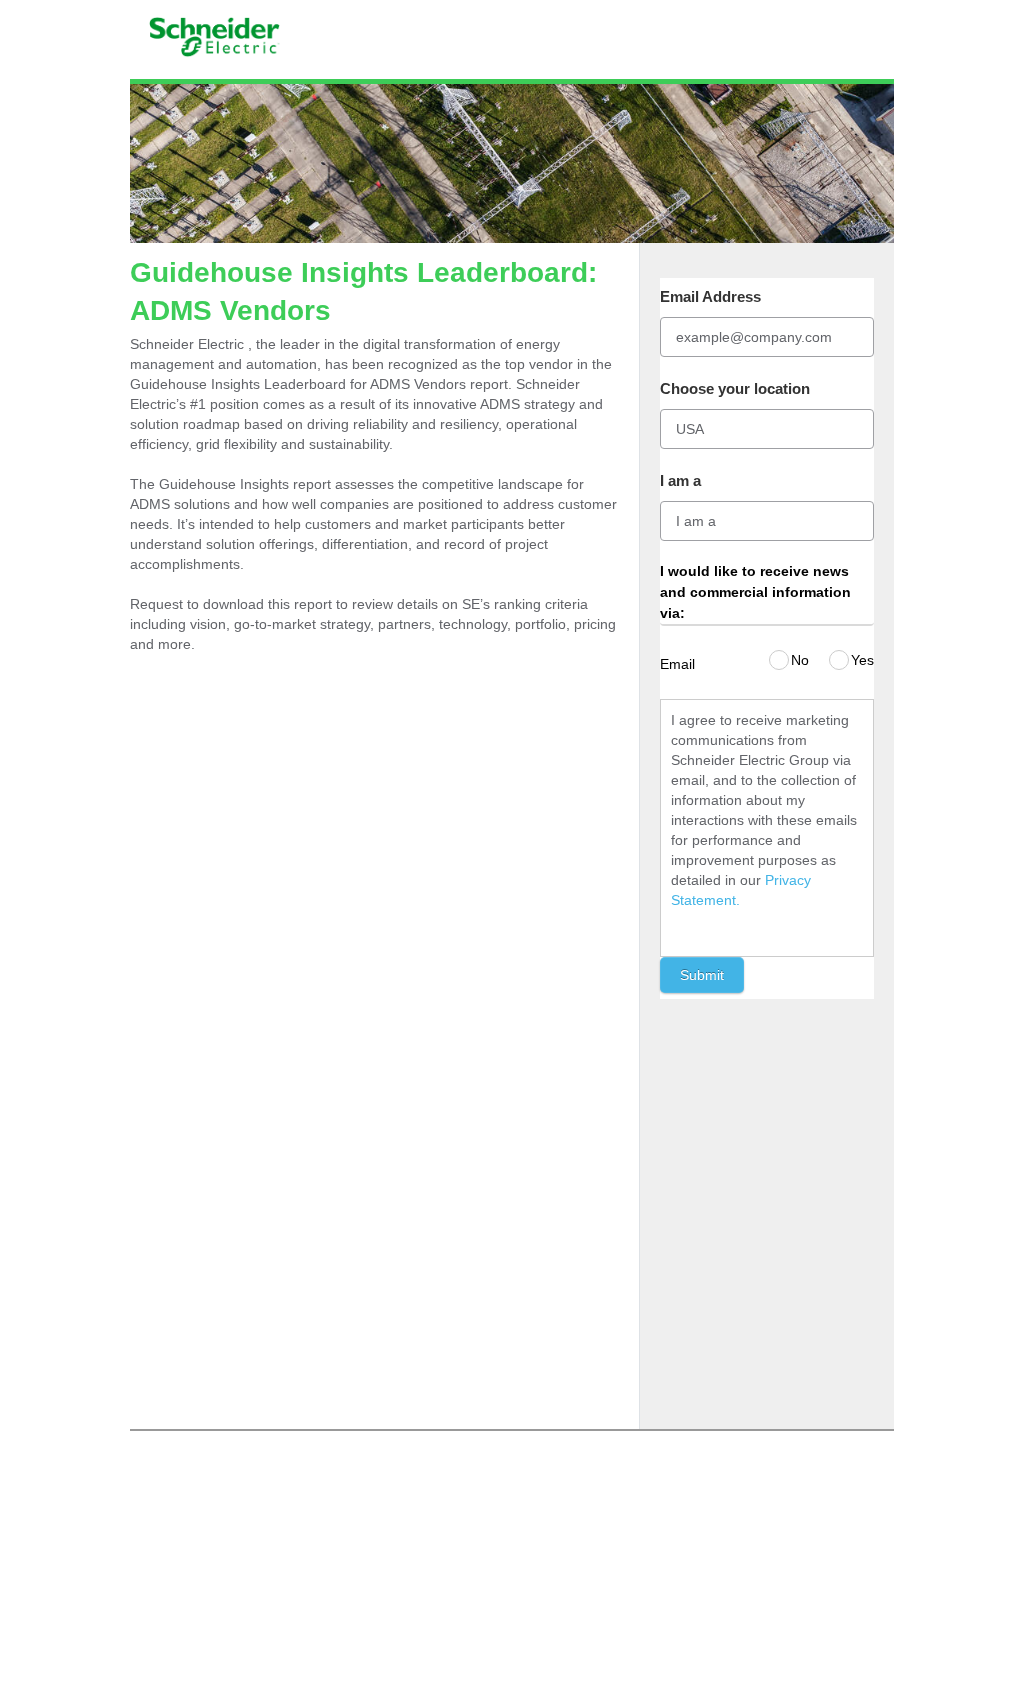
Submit (702, 975)
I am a (680, 480)
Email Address (710, 296)
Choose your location (735, 388)
